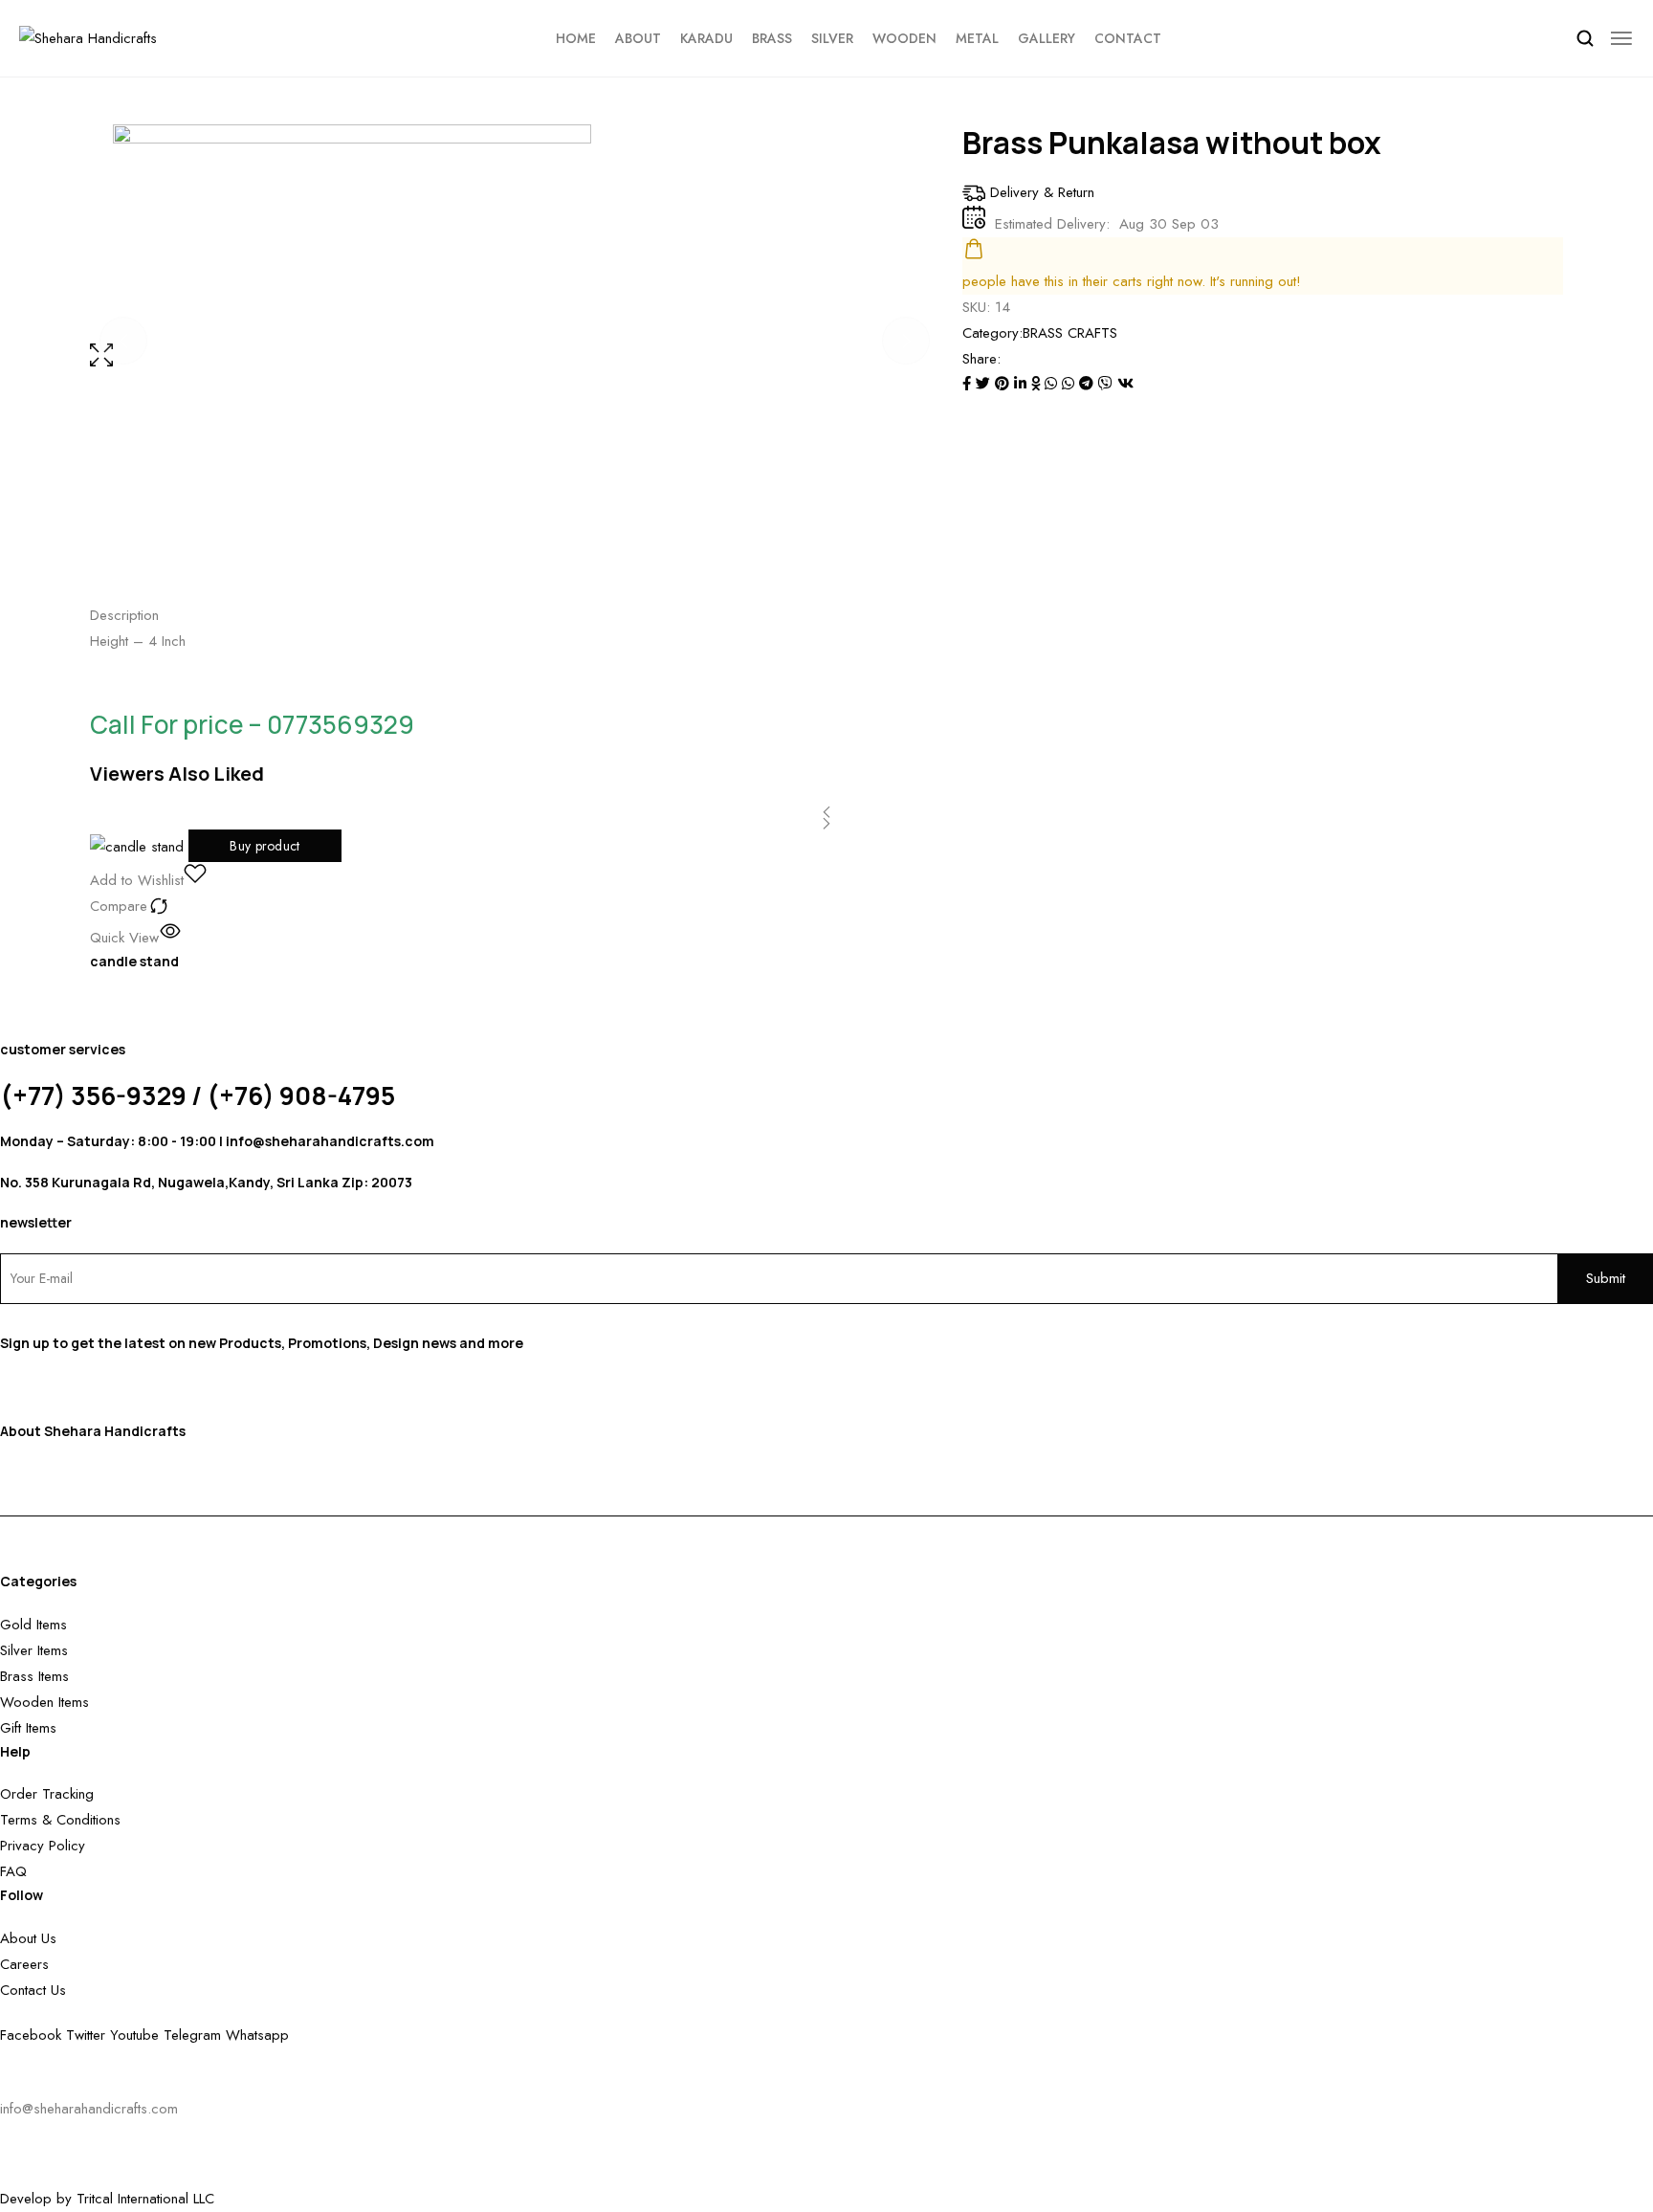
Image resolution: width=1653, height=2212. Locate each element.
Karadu (706, 38)
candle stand (134, 961)
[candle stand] (139, 846)
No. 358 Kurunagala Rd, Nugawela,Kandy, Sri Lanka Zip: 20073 (206, 1182)
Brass (772, 38)
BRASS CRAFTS (1070, 333)
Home (576, 38)
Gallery (1047, 38)
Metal (977, 38)
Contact (1128, 38)
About (638, 38)
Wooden (904, 38)
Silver (832, 38)
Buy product (264, 846)
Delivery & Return (1042, 192)
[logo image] (88, 37)
